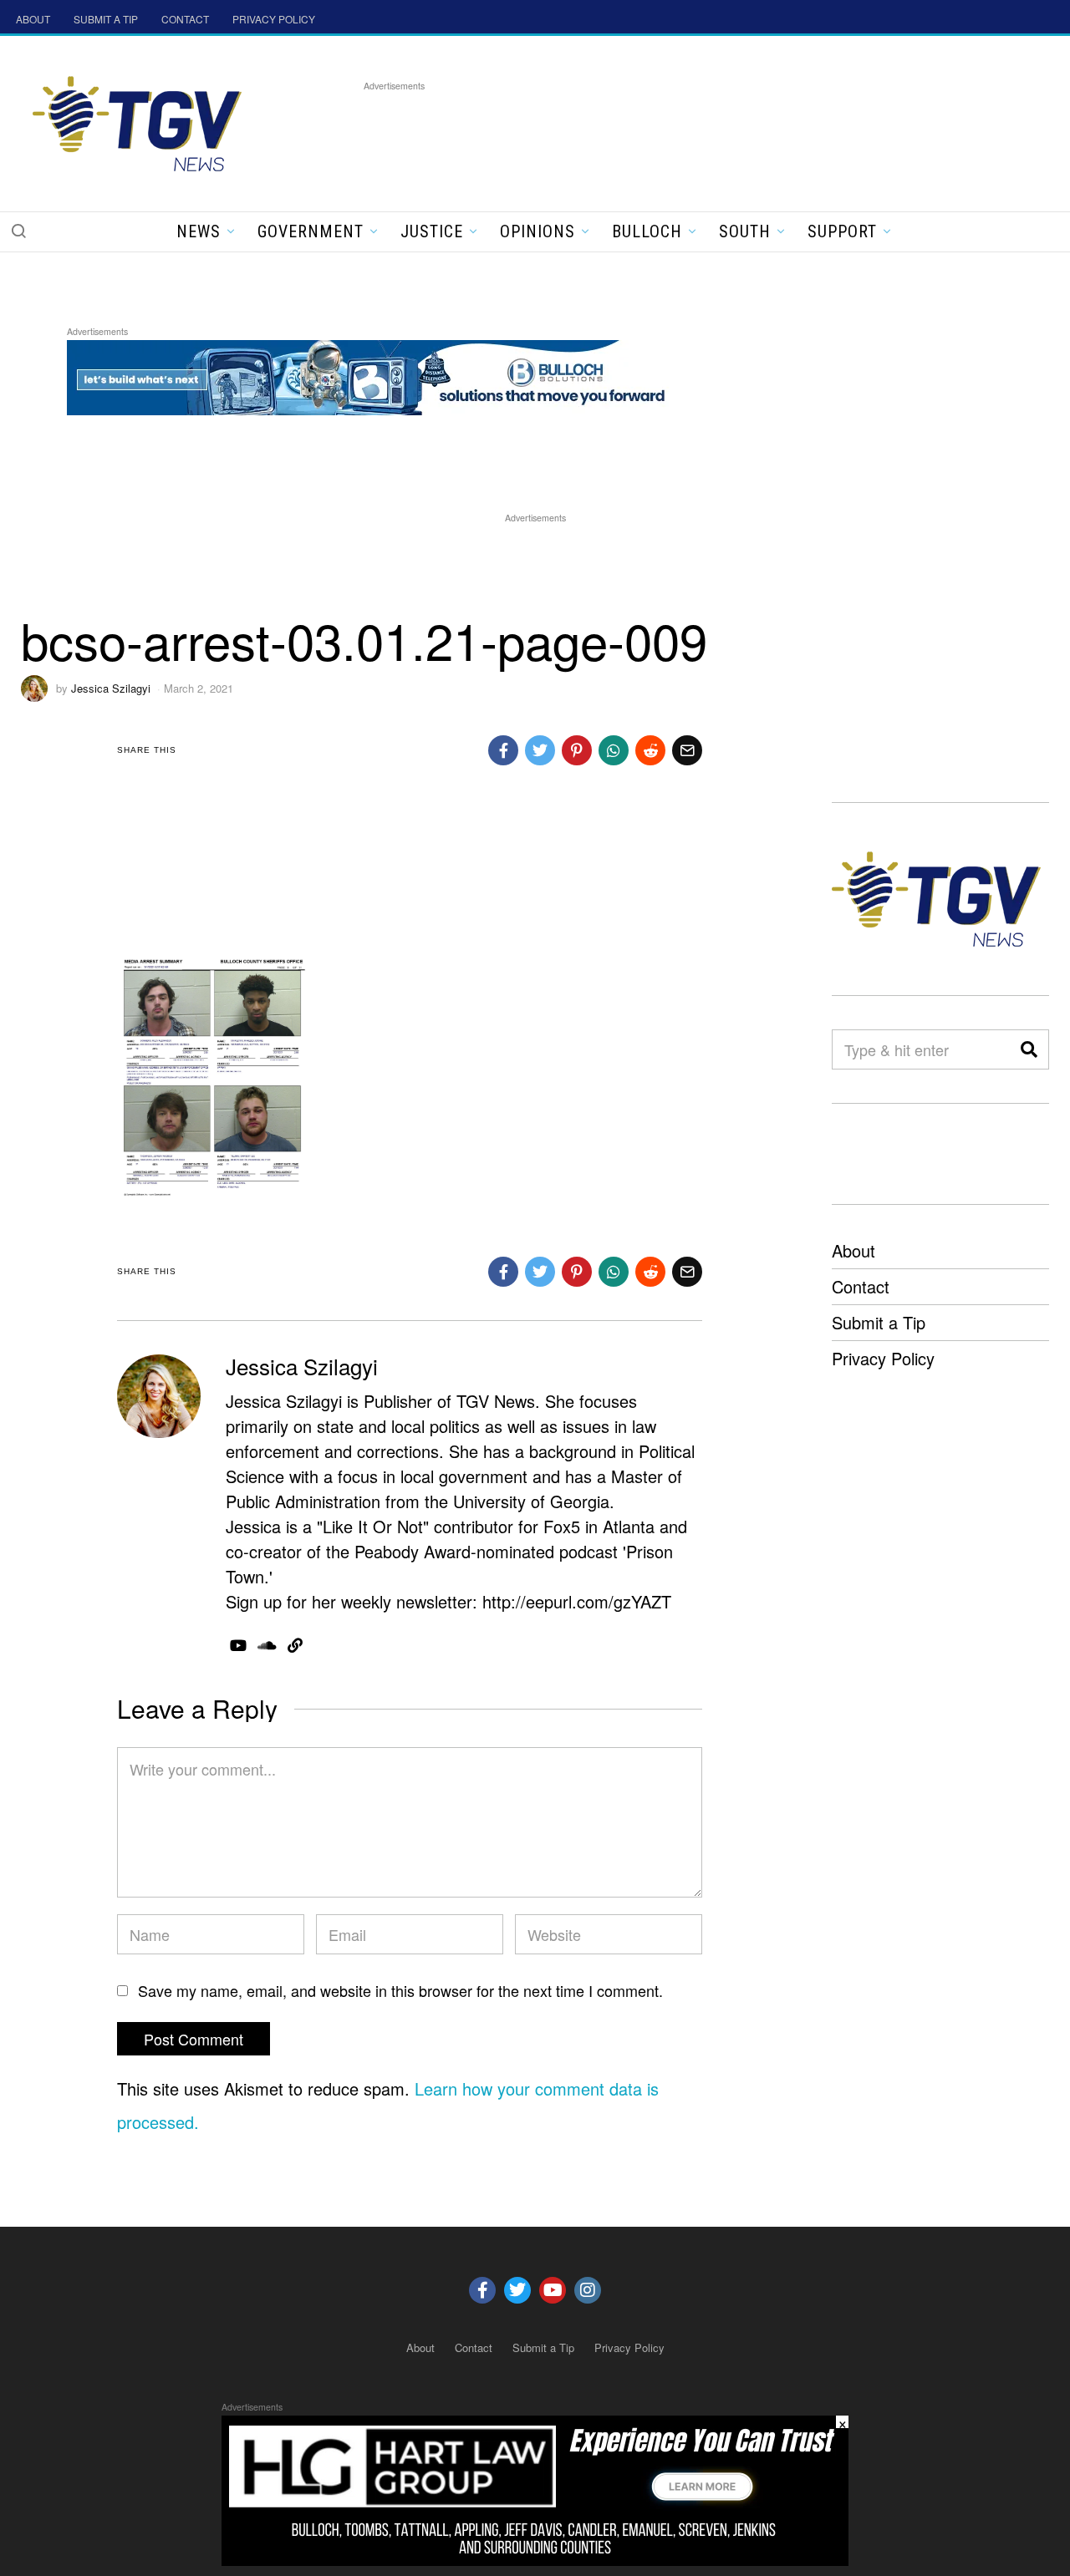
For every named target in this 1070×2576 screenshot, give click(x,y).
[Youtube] (553, 2290)
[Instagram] (588, 2290)
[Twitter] (517, 2290)
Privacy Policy (883, 1358)
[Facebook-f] (482, 2290)
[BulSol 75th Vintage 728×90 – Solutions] (371, 375)
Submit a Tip (879, 1322)
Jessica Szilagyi (111, 688)
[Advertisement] (668, 133)
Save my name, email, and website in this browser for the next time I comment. (400, 1990)
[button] (18, 231)
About (853, 1250)
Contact (861, 1286)
